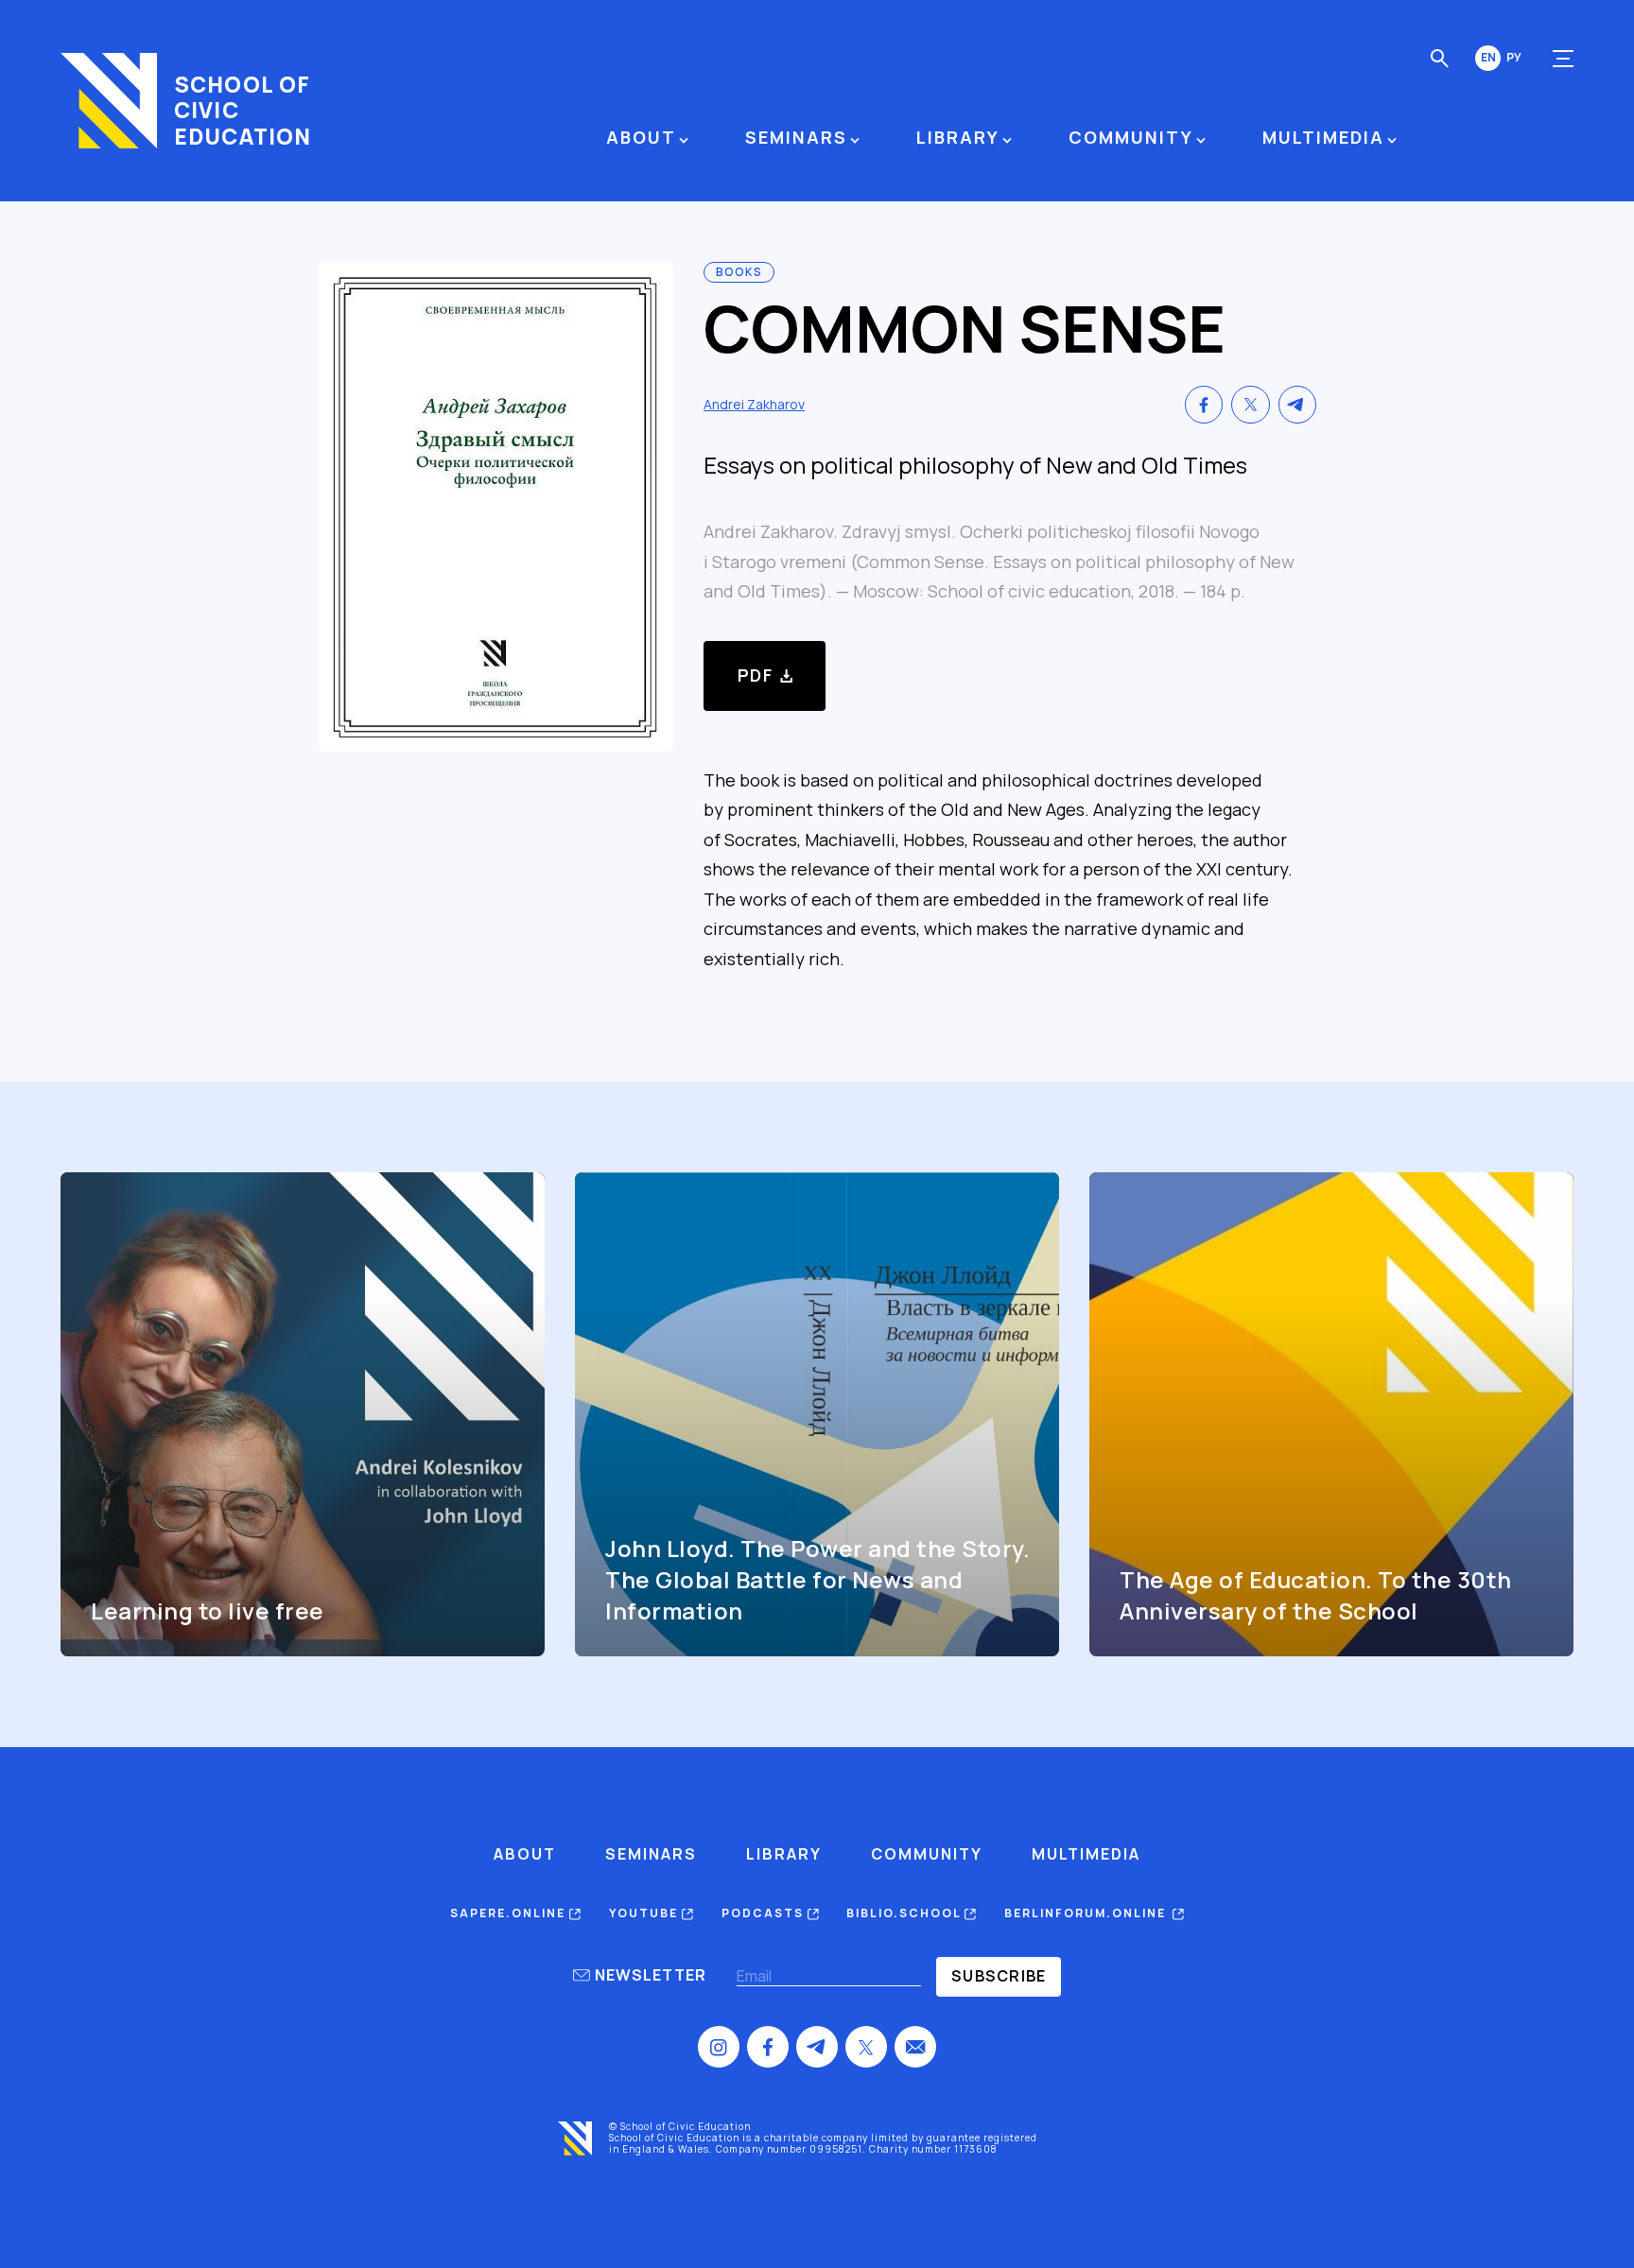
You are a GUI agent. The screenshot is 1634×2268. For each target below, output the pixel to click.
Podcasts (765, 1913)
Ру (1514, 58)
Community (1131, 137)
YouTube (645, 1913)
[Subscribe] (999, 1977)
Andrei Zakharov (754, 404)
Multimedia (1323, 137)
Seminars (796, 137)
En (1488, 58)
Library (958, 137)
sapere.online (510, 1913)
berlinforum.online (1088, 1913)
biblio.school (905, 1913)
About (641, 137)
